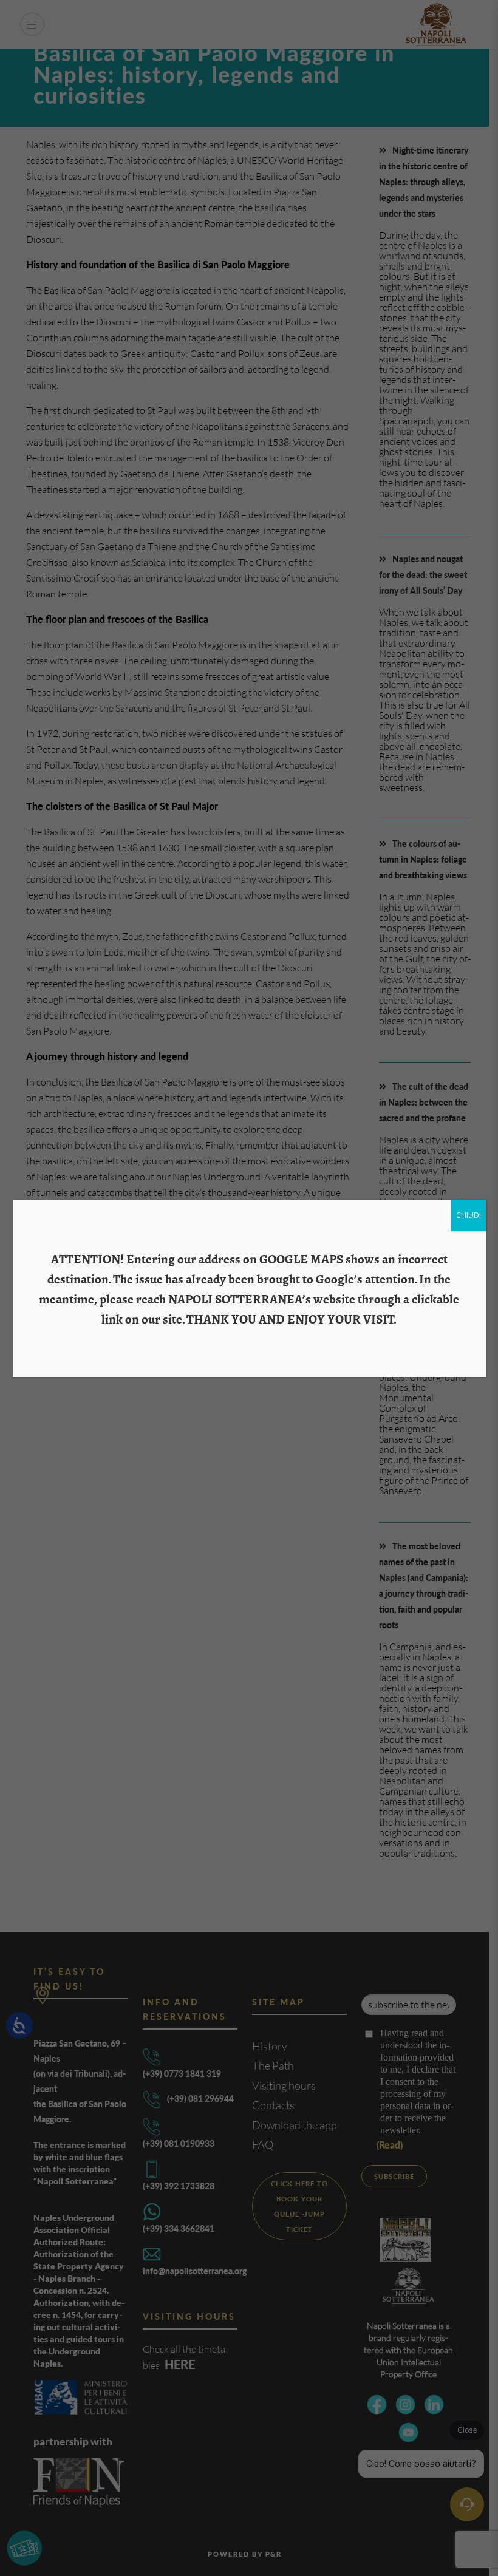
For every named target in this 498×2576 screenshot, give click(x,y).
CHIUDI (469, 1215)
